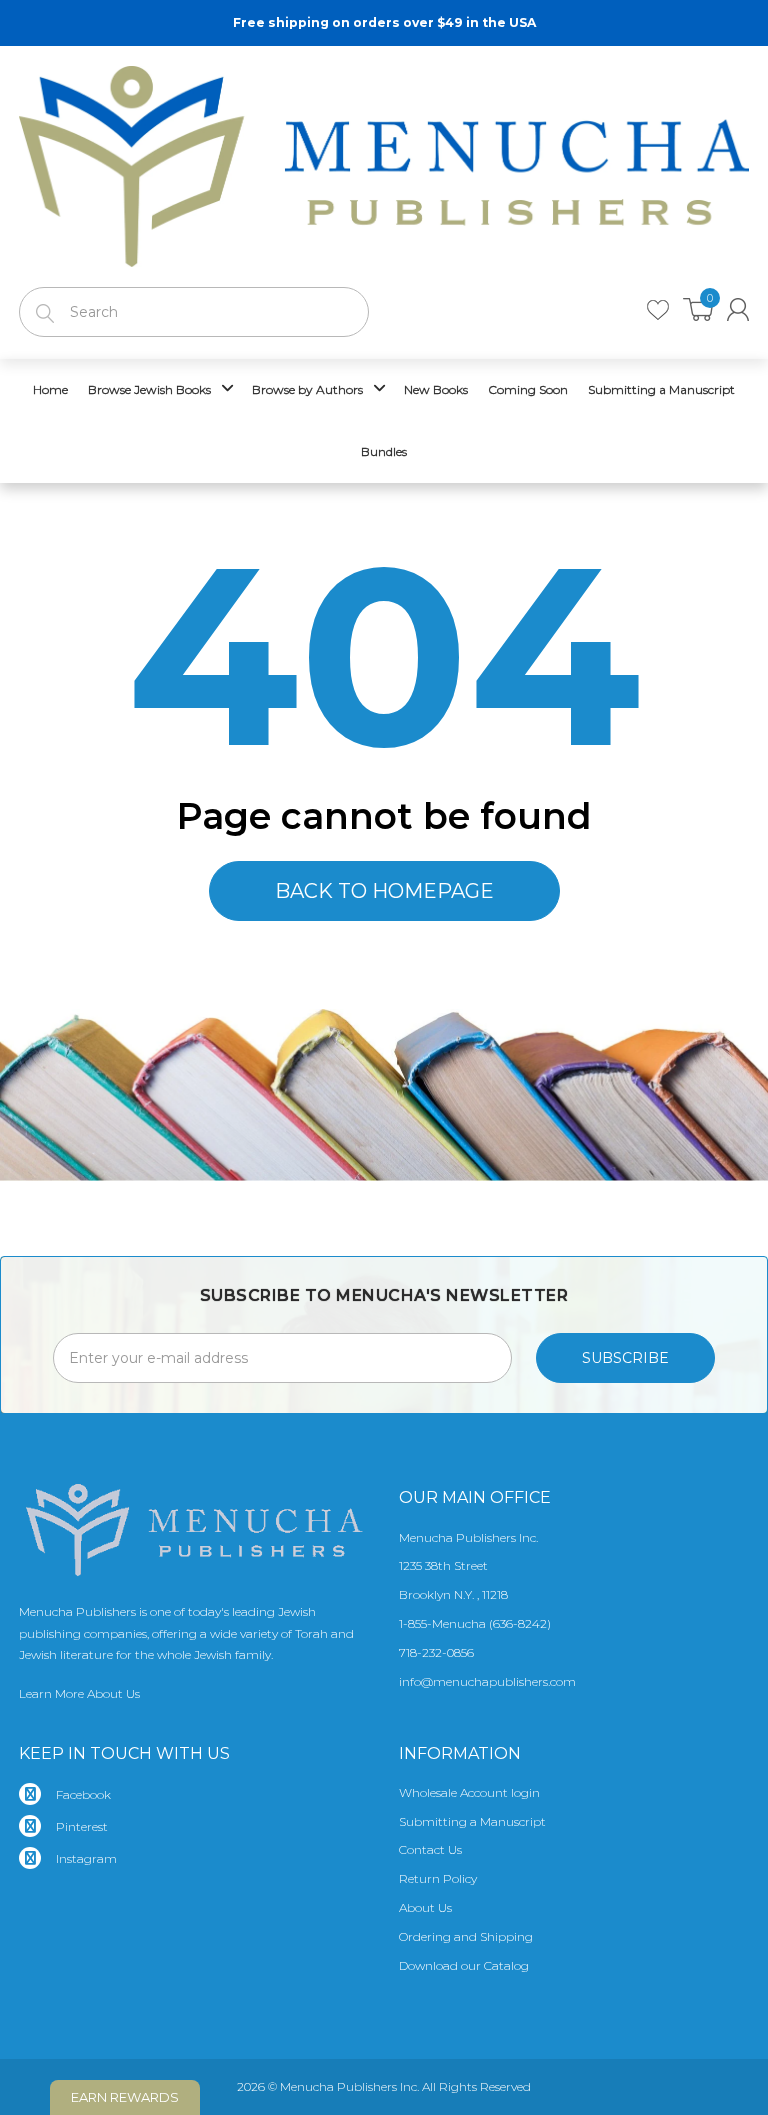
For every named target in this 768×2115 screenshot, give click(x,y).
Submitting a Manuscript (472, 1821)
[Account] (738, 309)
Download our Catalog (464, 1965)
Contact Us (430, 1849)
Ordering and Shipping (466, 1936)
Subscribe (625, 1358)
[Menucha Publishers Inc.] (384, 162)
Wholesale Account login (469, 1792)
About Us (425, 1907)
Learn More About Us (79, 1693)
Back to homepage (384, 891)
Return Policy (438, 1878)
